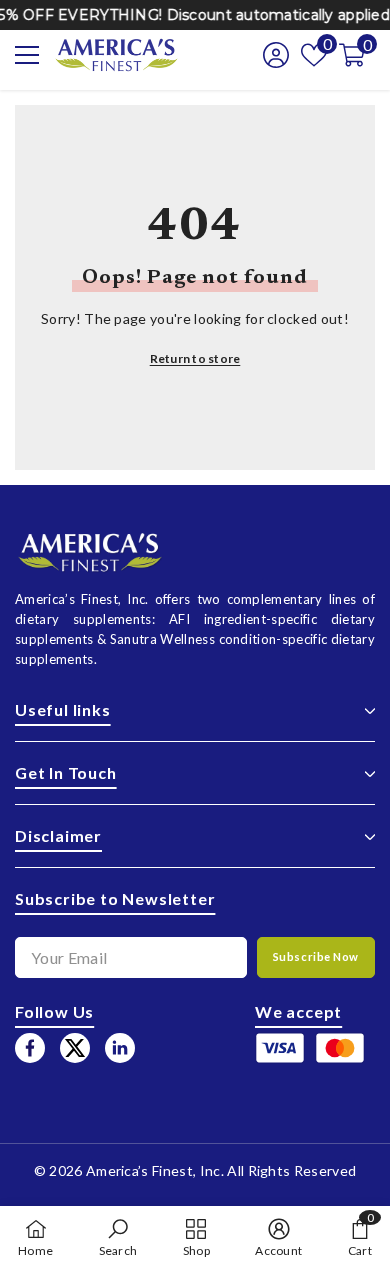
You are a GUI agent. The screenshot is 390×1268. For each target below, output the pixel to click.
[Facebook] (30, 1048)
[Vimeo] (120, 1048)
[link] (118, 1237)
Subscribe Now (316, 956)
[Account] (270, 55)
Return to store (195, 358)
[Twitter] (75, 1048)
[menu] (27, 55)
